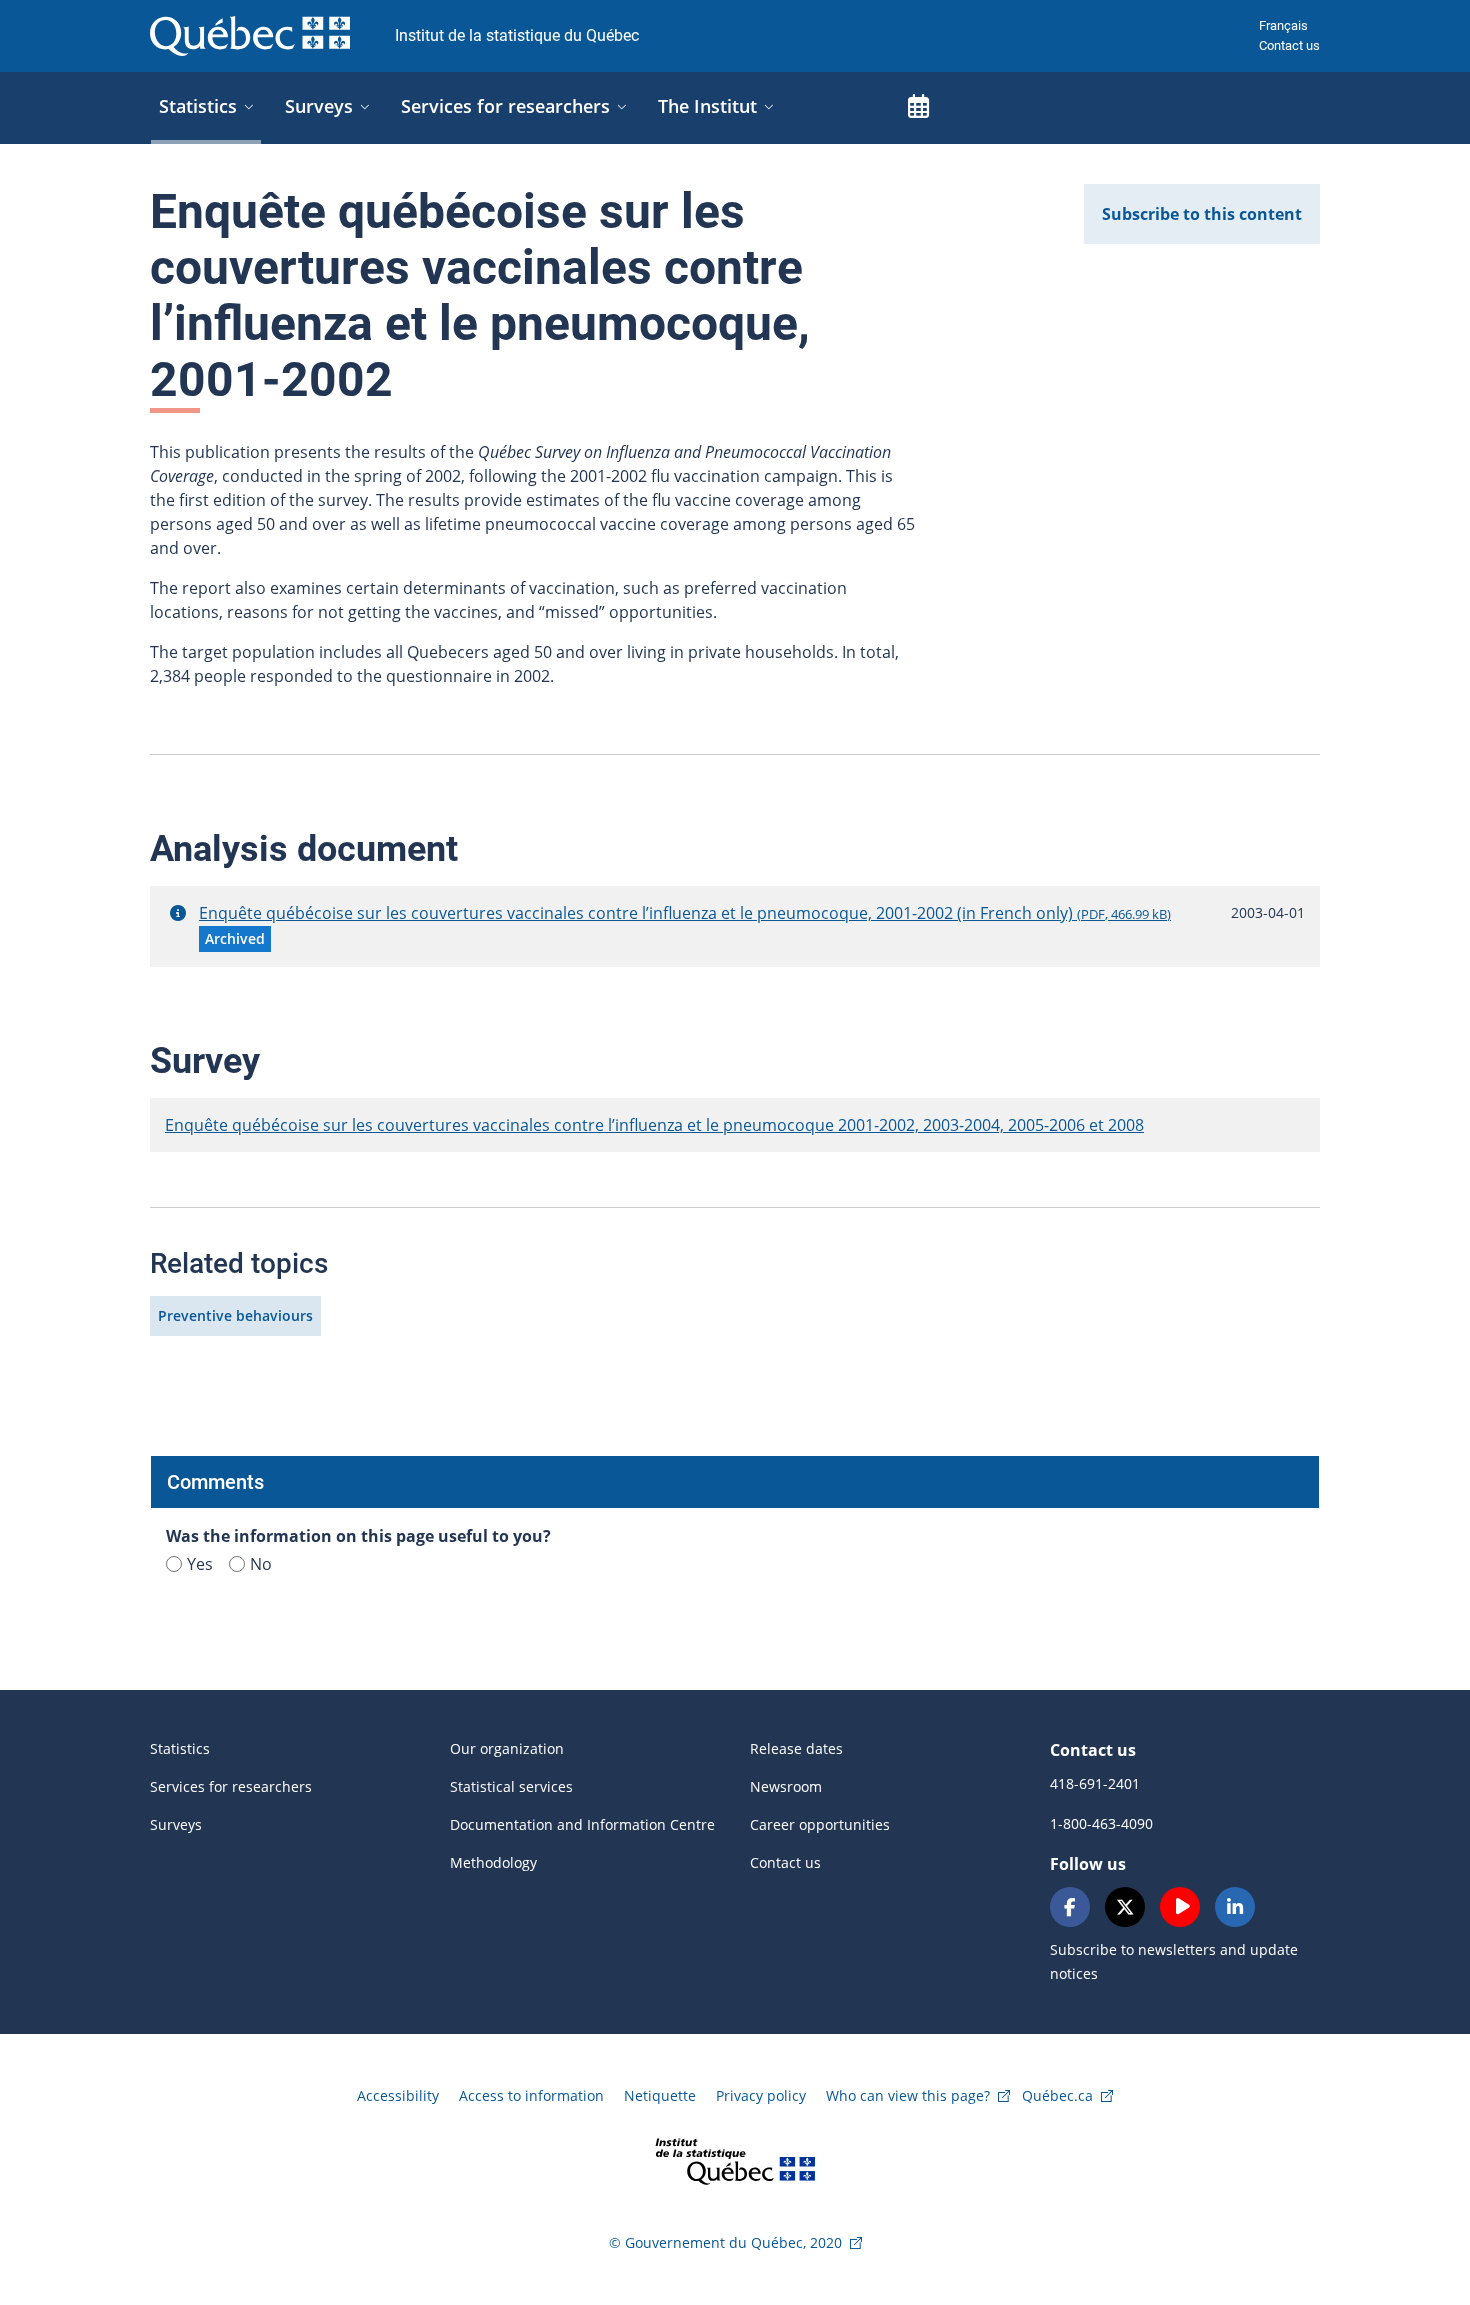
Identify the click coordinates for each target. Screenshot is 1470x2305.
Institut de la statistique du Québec (517, 35)
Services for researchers (231, 1786)
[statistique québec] (735, 2159)
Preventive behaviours (235, 1315)
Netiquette (660, 2095)
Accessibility (398, 2095)
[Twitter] (1125, 1907)
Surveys (176, 1824)
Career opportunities (820, 1824)
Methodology (493, 1862)
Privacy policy (761, 2095)
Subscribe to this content (1202, 214)
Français (1283, 25)
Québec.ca (1057, 2095)
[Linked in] (1235, 1907)
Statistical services (511, 1786)
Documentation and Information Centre (582, 1824)
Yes (200, 1564)
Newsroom (786, 1786)
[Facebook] (1070, 1907)
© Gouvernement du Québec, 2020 (725, 2242)
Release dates (796, 1748)
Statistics (180, 1748)
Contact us (1289, 45)
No (261, 1564)
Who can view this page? (908, 2095)
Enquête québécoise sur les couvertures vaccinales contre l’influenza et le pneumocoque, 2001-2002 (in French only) (685, 913)
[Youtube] (1180, 1907)
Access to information (531, 2095)
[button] (178, 913)
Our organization (507, 1748)
